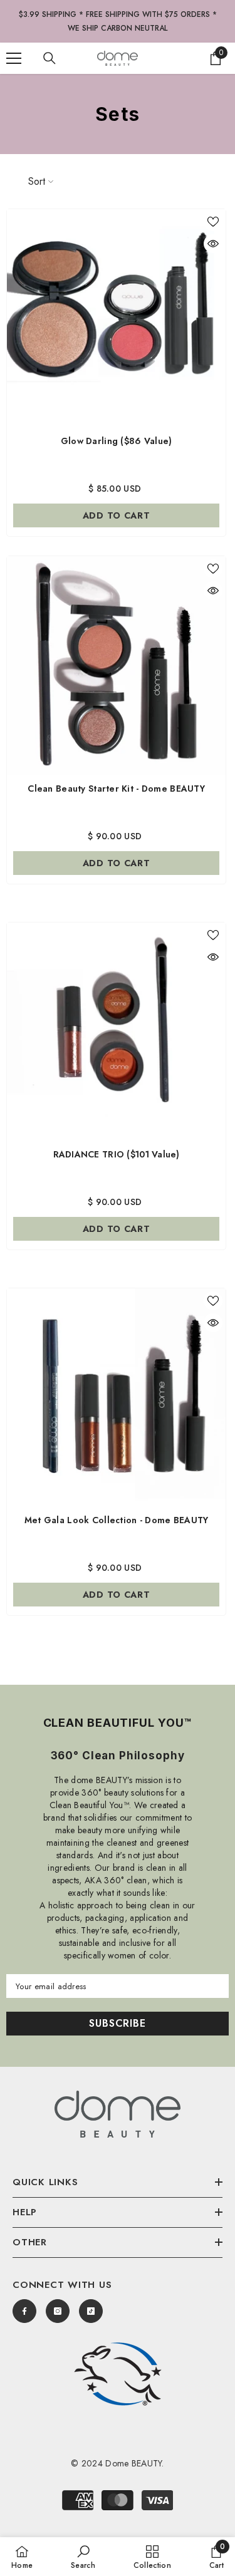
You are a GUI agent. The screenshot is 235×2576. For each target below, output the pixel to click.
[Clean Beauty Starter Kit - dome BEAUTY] (116, 665)
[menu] (14, 58)
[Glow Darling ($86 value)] (116, 318)
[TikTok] (91, 2311)
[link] (118, 2374)
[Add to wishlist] (213, 222)
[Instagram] (58, 2311)
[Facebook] (24, 2311)
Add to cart (117, 515)
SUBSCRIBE (117, 2023)
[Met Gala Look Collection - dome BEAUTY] (116, 1398)
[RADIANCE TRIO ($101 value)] (116, 1032)
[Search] (50, 58)
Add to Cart (117, 863)
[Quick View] (213, 244)
